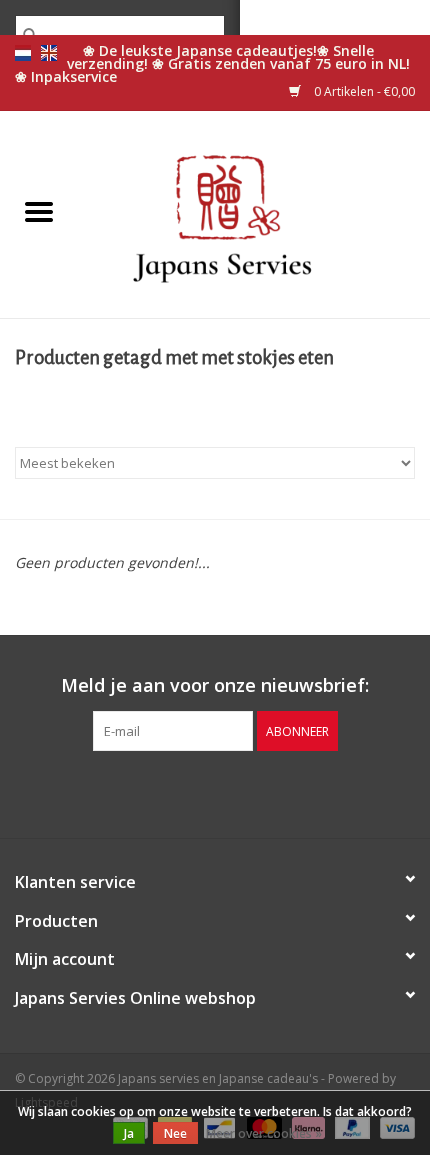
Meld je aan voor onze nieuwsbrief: (215, 685)
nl (23, 53)
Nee (175, 1133)
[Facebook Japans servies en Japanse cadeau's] (179, 792)
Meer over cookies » (264, 1133)
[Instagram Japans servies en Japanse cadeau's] (251, 792)
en (49, 53)
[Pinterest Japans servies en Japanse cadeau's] (215, 792)
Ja (129, 1133)
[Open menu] (39, 211)
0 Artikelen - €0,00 (363, 91)
